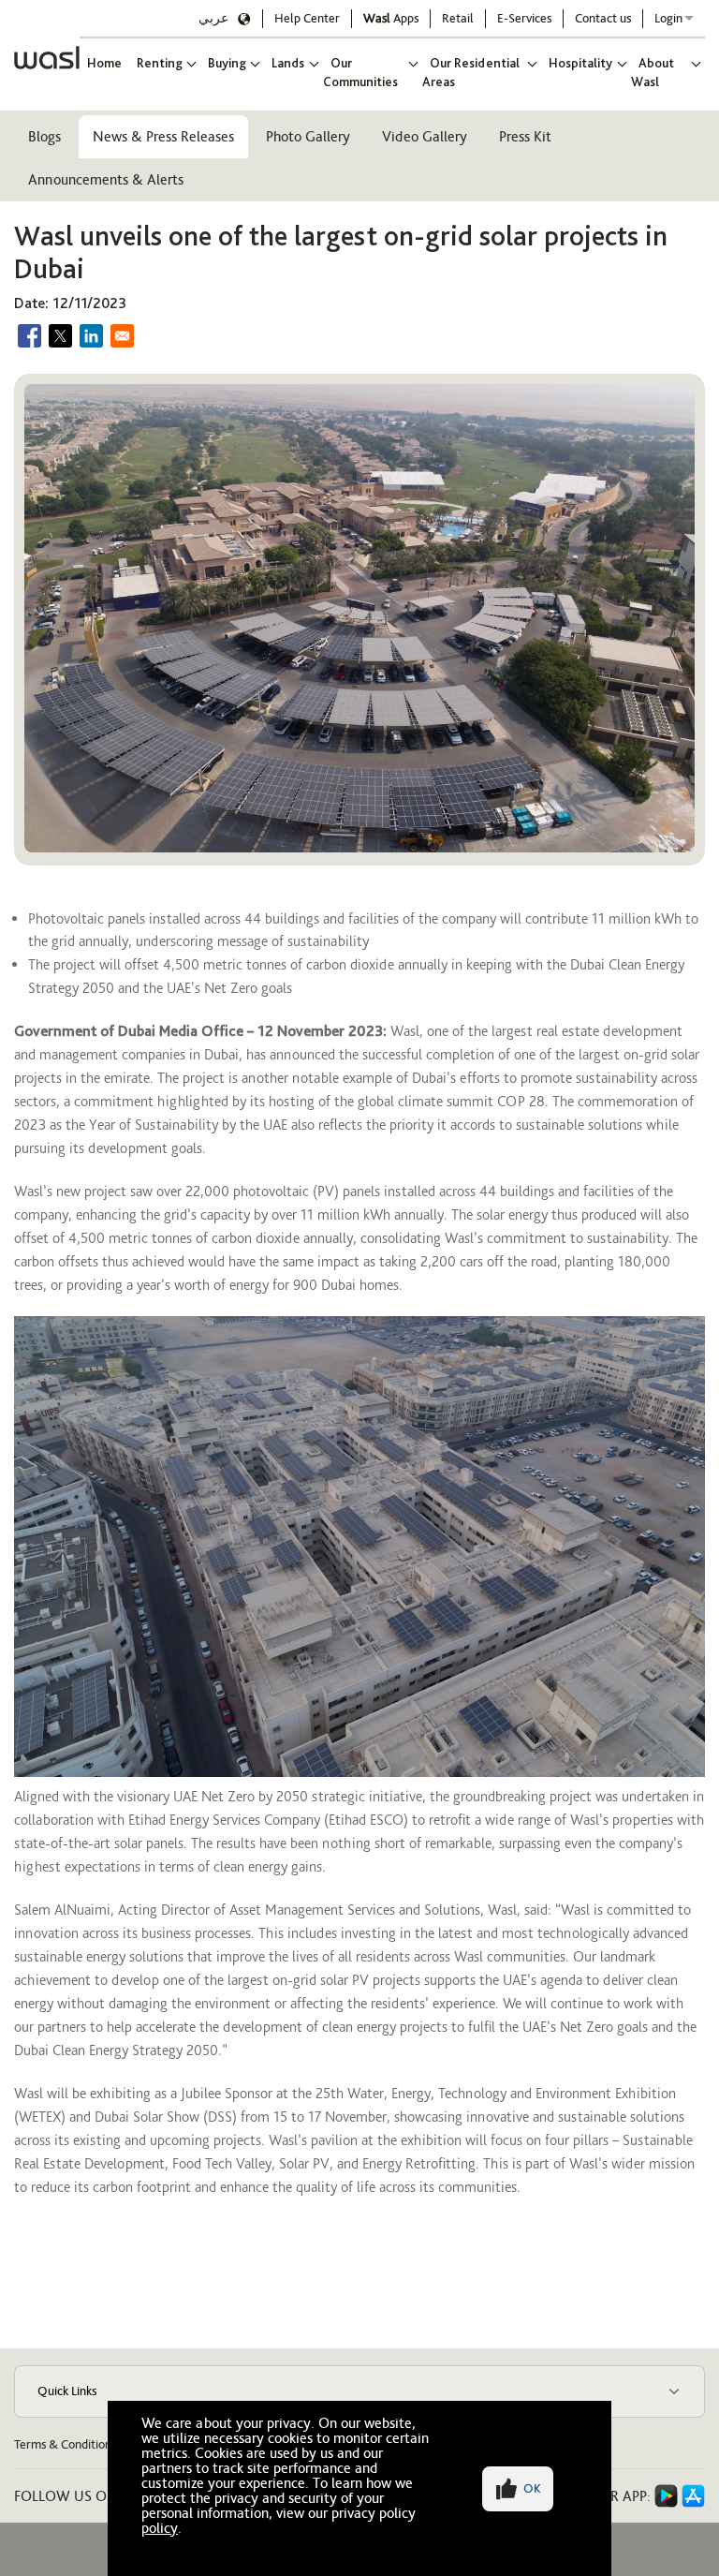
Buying (227, 63)
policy (160, 2528)
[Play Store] (666, 2496)
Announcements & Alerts (106, 179)
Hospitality (580, 63)
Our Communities (360, 72)
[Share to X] (60, 336)
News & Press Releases (163, 136)
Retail (458, 18)
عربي (213, 18)
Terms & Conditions (65, 2444)
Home (104, 63)
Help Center (307, 18)
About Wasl (653, 72)
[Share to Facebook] (29, 336)
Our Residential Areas (471, 72)
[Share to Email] (122, 336)
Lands (288, 63)
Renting (160, 63)
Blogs (44, 136)
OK (532, 2488)
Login (668, 18)
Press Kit (525, 136)
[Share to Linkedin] (91, 336)
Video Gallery (425, 136)
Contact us (603, 18)
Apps (391, 18)
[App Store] (693, 2496)
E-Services (524, 18)
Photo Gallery (308, 136)
